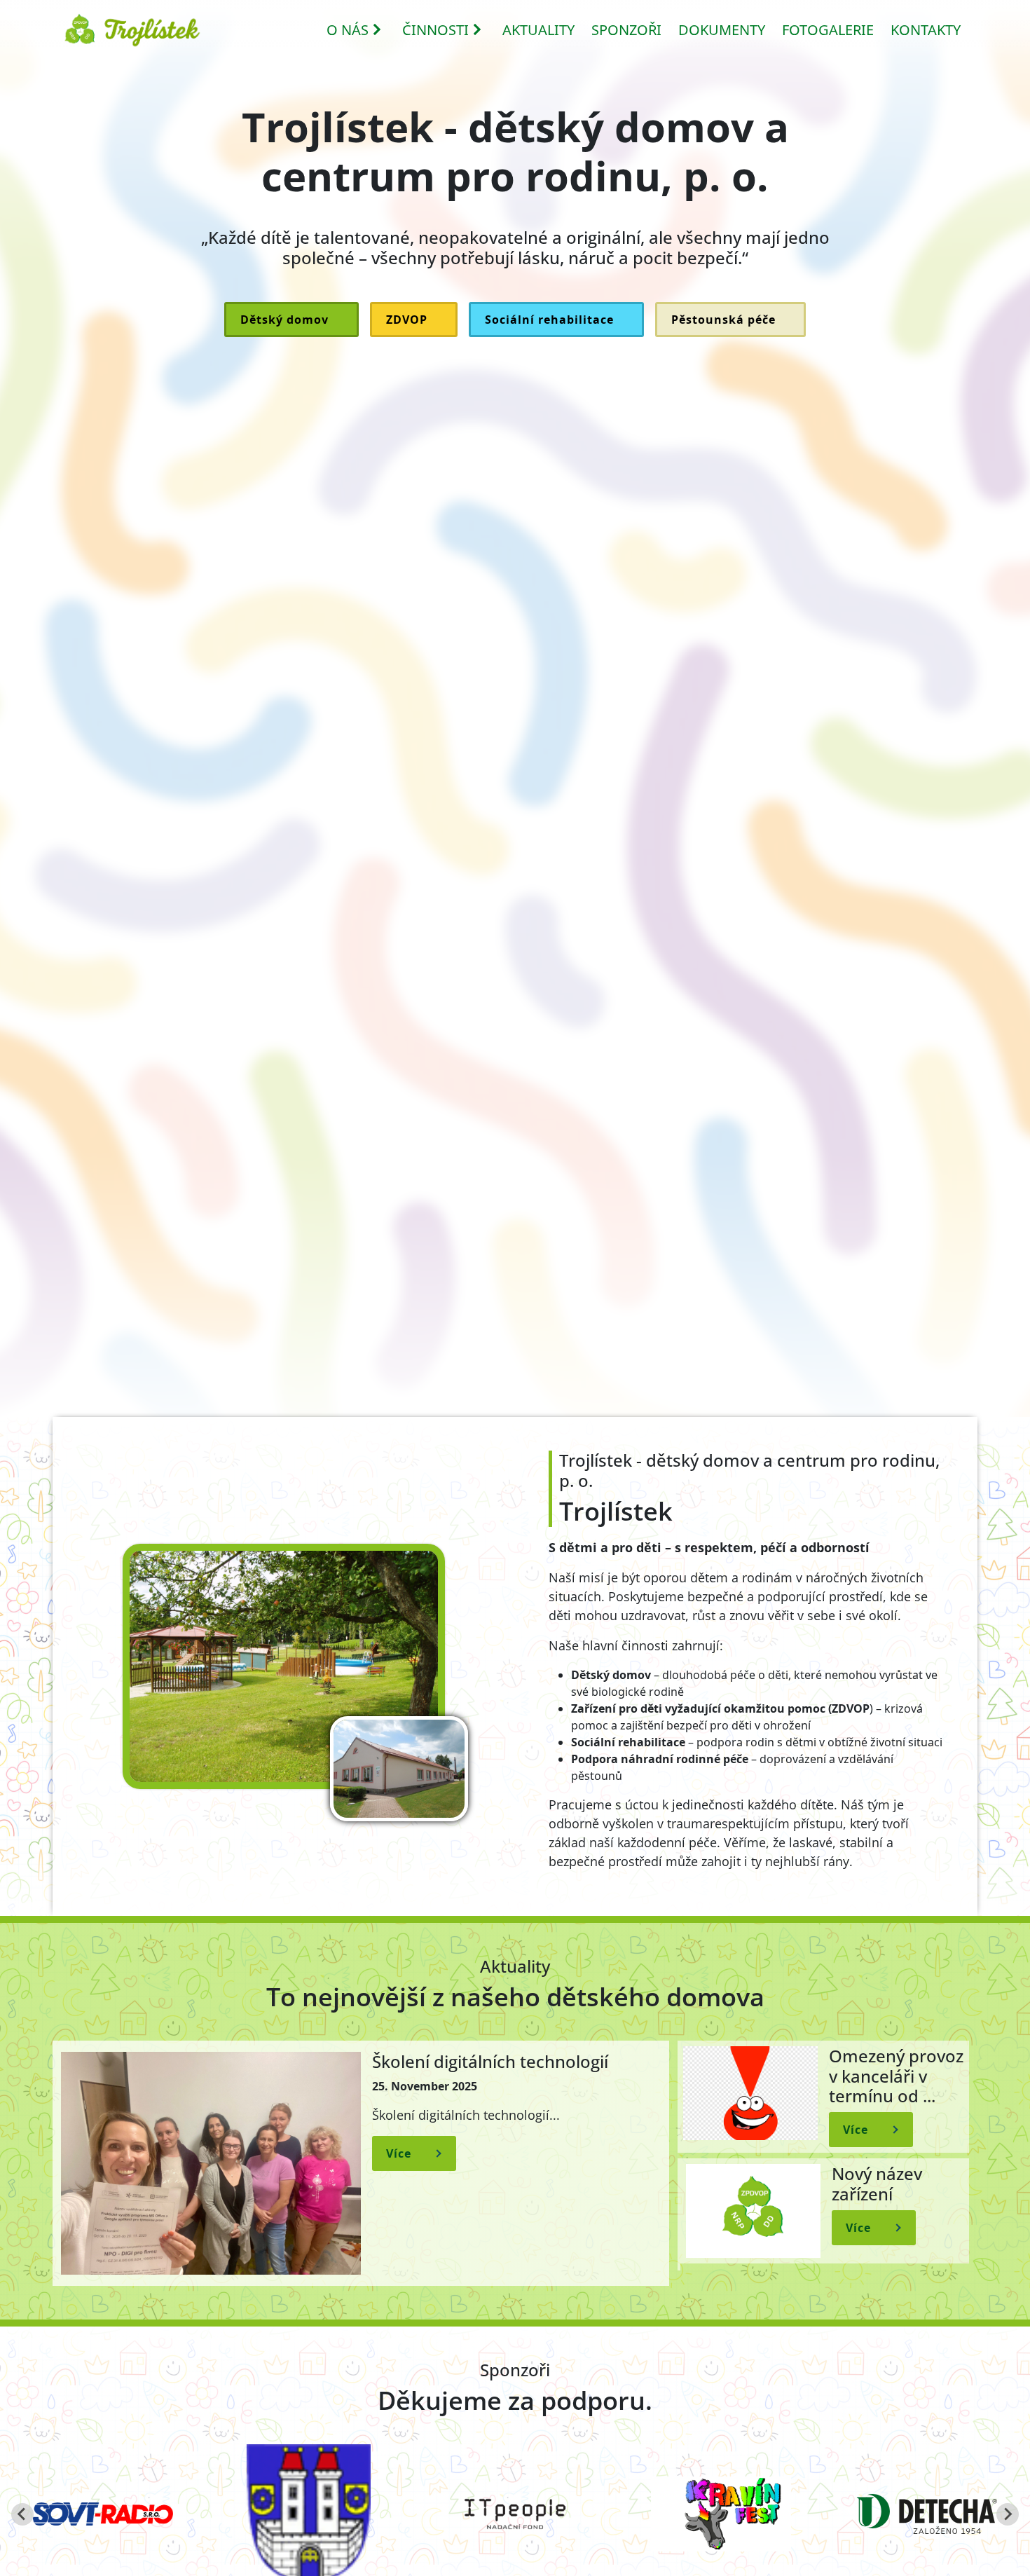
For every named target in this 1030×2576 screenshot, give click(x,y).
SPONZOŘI (626, 30)
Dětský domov (284, 320)
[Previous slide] (22, 2514)
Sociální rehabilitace (549, 320)
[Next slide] (1008, 2514)
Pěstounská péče (723, 320)
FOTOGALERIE (828, 30)
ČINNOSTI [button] (435, 30)
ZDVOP (407, 320)
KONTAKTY (926, 30)
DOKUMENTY (722, 30)
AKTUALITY (538, 30)
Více (399, 2153)
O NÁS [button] (348, 30)
